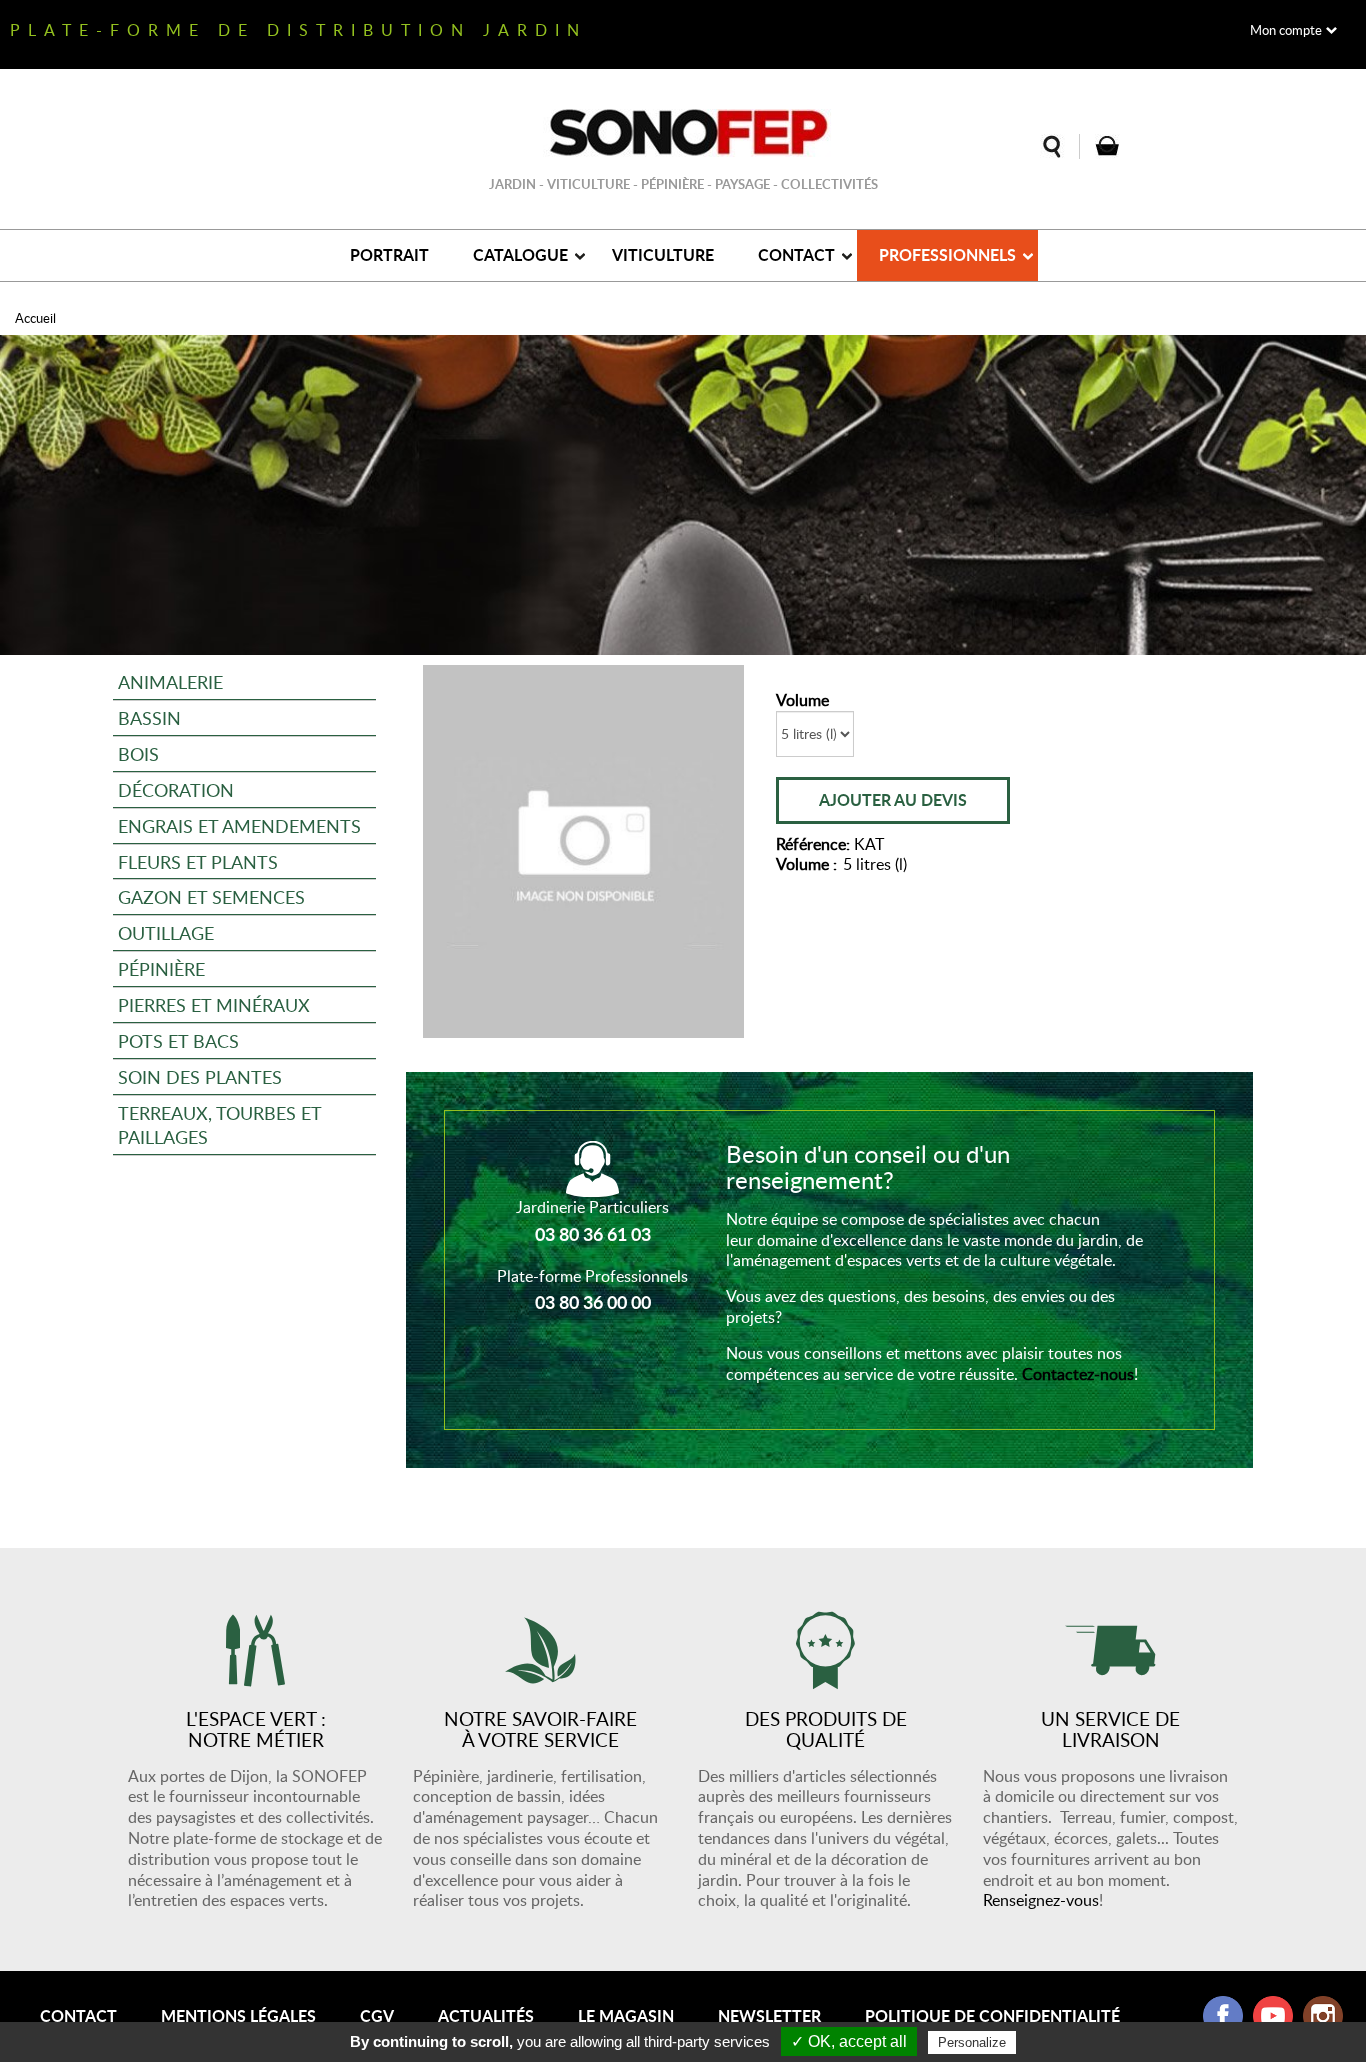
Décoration (176, 789)
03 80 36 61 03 (593, 1234)
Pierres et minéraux (214, 1004)
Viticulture (663, 254)
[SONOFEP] (683, 133)
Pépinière (161, 968)
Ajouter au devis (893, 799)
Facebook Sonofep (1223, 2016)
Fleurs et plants (198, 861)
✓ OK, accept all (849, 2041)
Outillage (166, 932)
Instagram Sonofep (1323, 2016)
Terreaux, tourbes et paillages (220, 1124)
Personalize (972, 2042)
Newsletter (769, 2015)
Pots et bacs (178, 1040)
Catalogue (520, 254)
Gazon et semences (211, 896)
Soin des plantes (200, 1076)
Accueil (35, 318)
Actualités (486, 2015)
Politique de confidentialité (992, 2015)
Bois (138, 753)
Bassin (149, 717)
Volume (802, 700)
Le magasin (626, 2015)
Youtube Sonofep (1273, 2016)
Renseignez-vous (1041, 1900)
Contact (796, 254)
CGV (377, 2015)
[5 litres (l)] (584, 851)
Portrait (389, 254)
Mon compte (1286, 30)
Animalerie (170, 681)
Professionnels (947, 254)
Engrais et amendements (239, 825)
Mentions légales (238, 2015)
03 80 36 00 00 (593, 1302)
